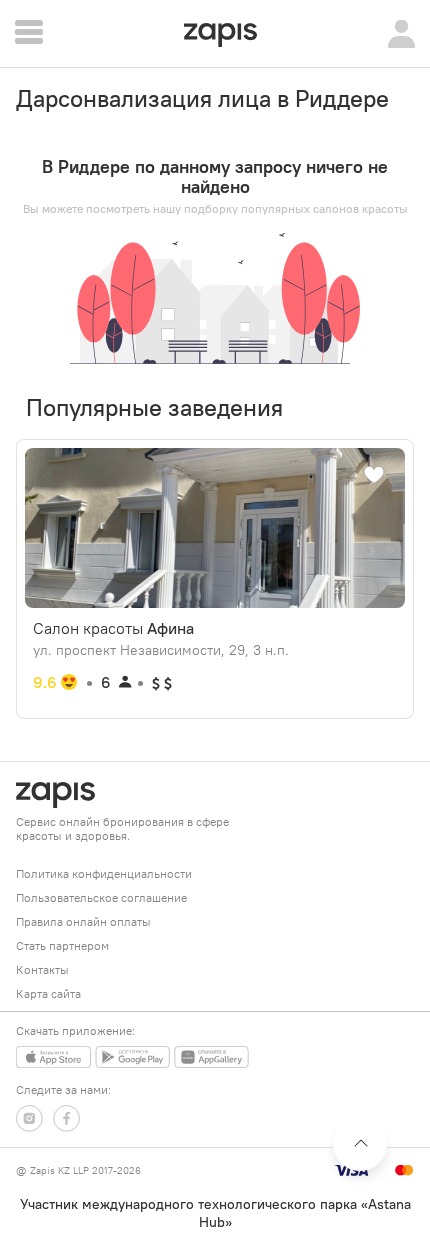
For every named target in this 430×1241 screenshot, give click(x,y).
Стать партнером (62, 945)
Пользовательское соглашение (101, 897)
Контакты (42, 969)
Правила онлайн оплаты (83, 921)
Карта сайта (48, 993)
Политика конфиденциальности (104, 873)
